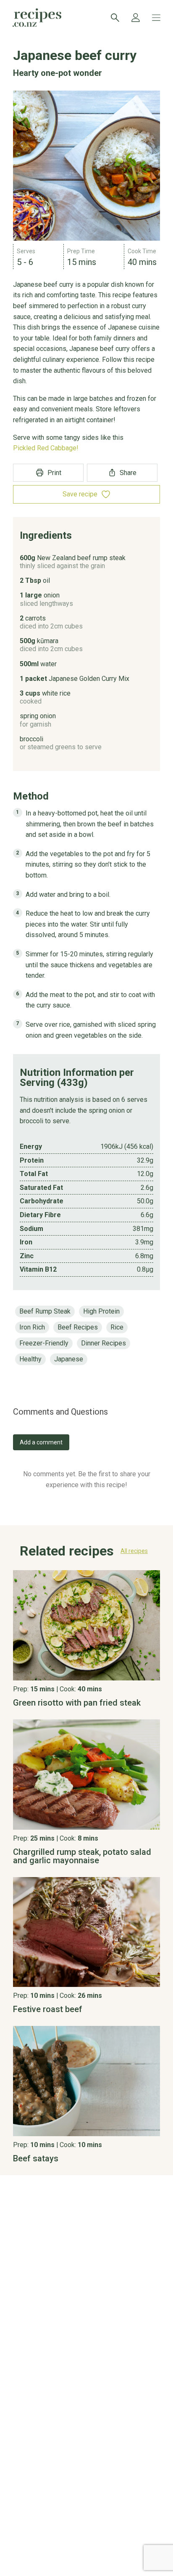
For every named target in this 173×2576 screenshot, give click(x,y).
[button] (86, 1553)
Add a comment (41, 1442)
